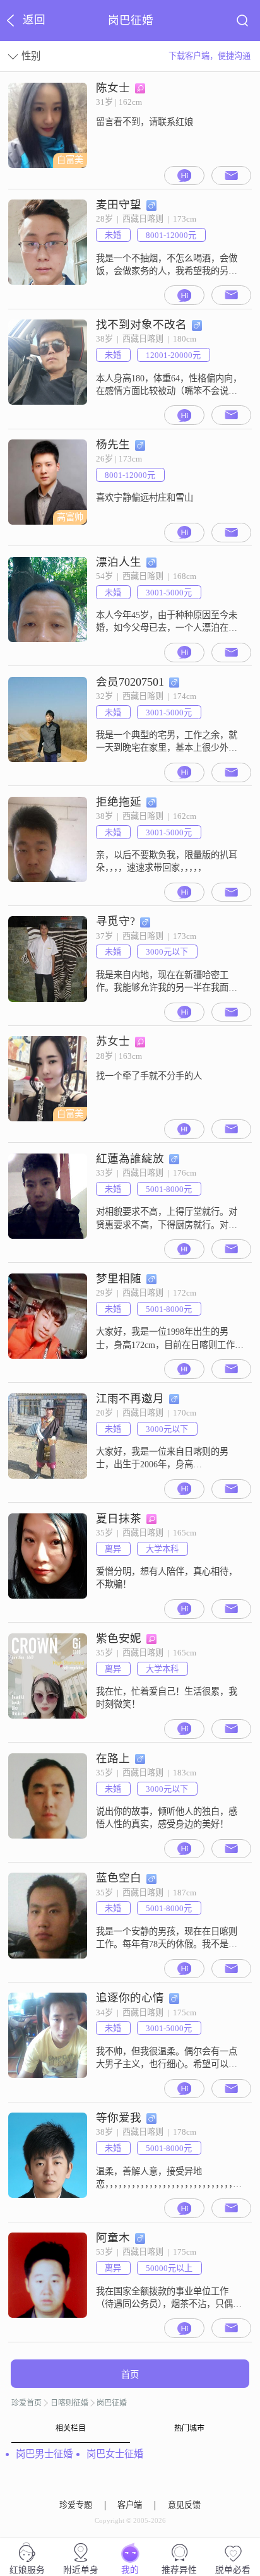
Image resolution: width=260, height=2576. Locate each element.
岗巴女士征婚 (115, 2454)
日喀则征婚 (69, 2403)
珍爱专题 (76, 2505)
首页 (130, 2375)
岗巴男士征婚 (44, 2454)
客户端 (130, 2505)
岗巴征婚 (112, 2403)
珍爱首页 (27, 2403)
